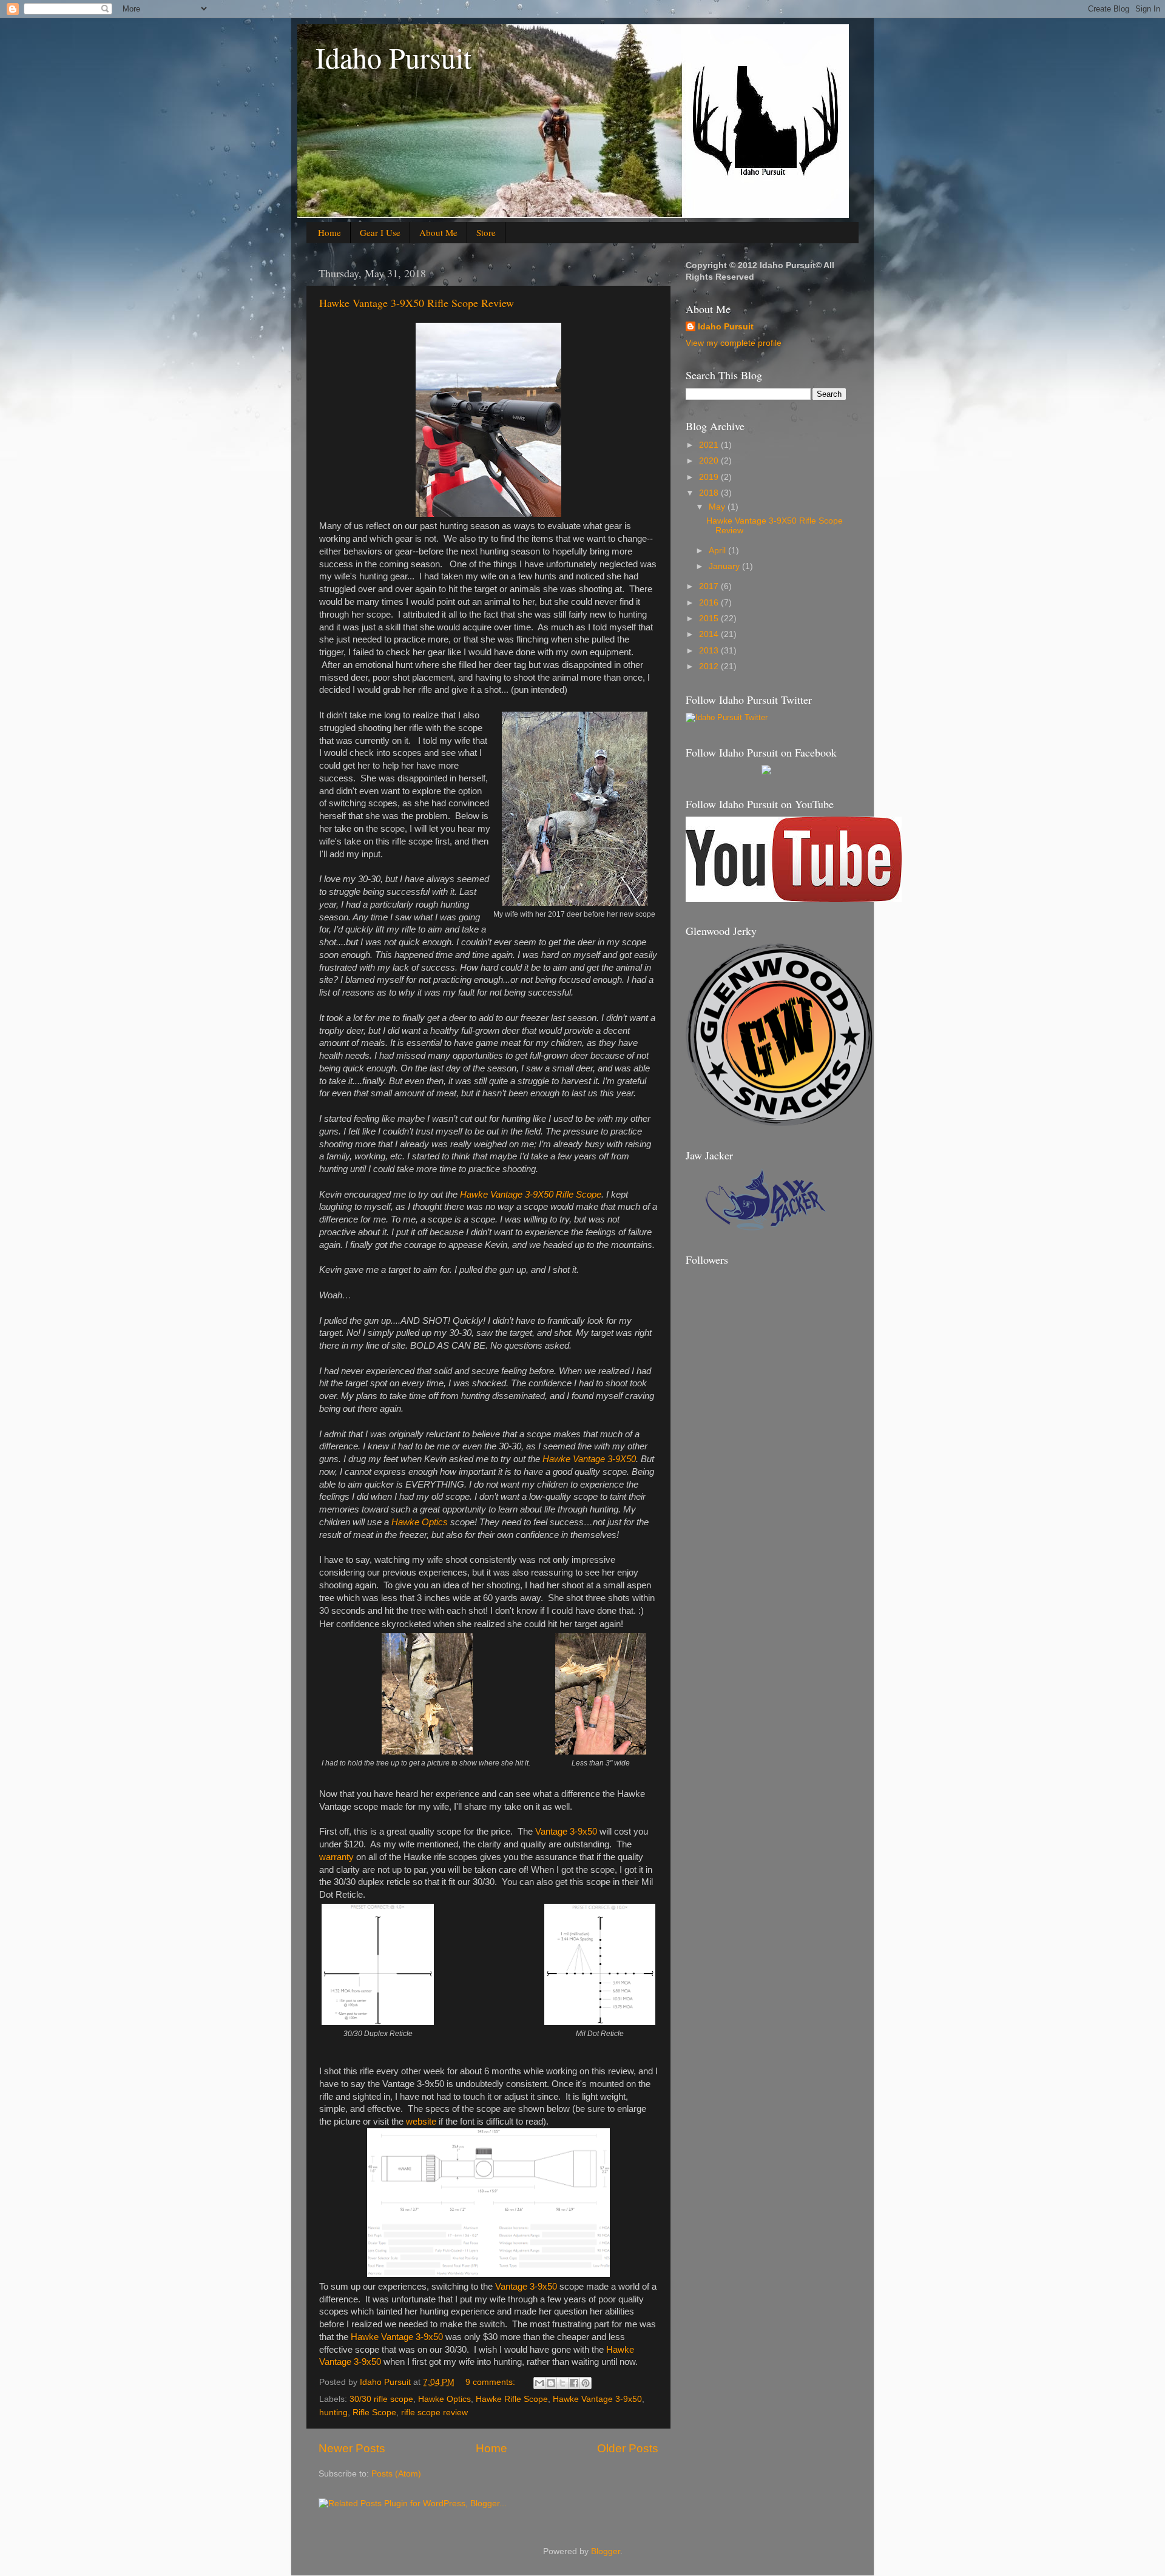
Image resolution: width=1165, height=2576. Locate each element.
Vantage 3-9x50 (566, 1832)
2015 (710, 619)
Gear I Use (380, 232)
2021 (710, 445)
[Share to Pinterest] (586, 2383)
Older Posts (628, 2448)
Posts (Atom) (396, 2474)
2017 (710, 586)
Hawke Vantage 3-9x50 (397, 2337)
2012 (710, 666)
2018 (710, 493)
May (718, 507)
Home (329, 232)
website (421, 2122)
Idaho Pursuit (393, 57)
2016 (710, 603)
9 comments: (491, 2382)
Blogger (606, 2551)
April (718, 551)
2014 (710, 634)
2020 (710, 461)
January (725, 566)
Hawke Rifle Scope (512, 2399)
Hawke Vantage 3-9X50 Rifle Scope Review (417, 303)
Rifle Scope (374, 2412)
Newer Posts (352, 2448)
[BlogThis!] (551, 2383)
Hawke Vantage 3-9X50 (589, 1459)
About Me (438, 232)
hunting (333, 2412)
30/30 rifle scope (381, 2399)
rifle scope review (434, 2412)
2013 (710, 651)
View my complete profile (734, 343)
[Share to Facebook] (574, 2383)
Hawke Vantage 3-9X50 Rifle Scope (531, 1195)
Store (486, 232)
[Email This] (539, 2383)
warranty (336, 1857)
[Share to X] (562, 2383)
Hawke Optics (420, 1522)
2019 (710, 477)
